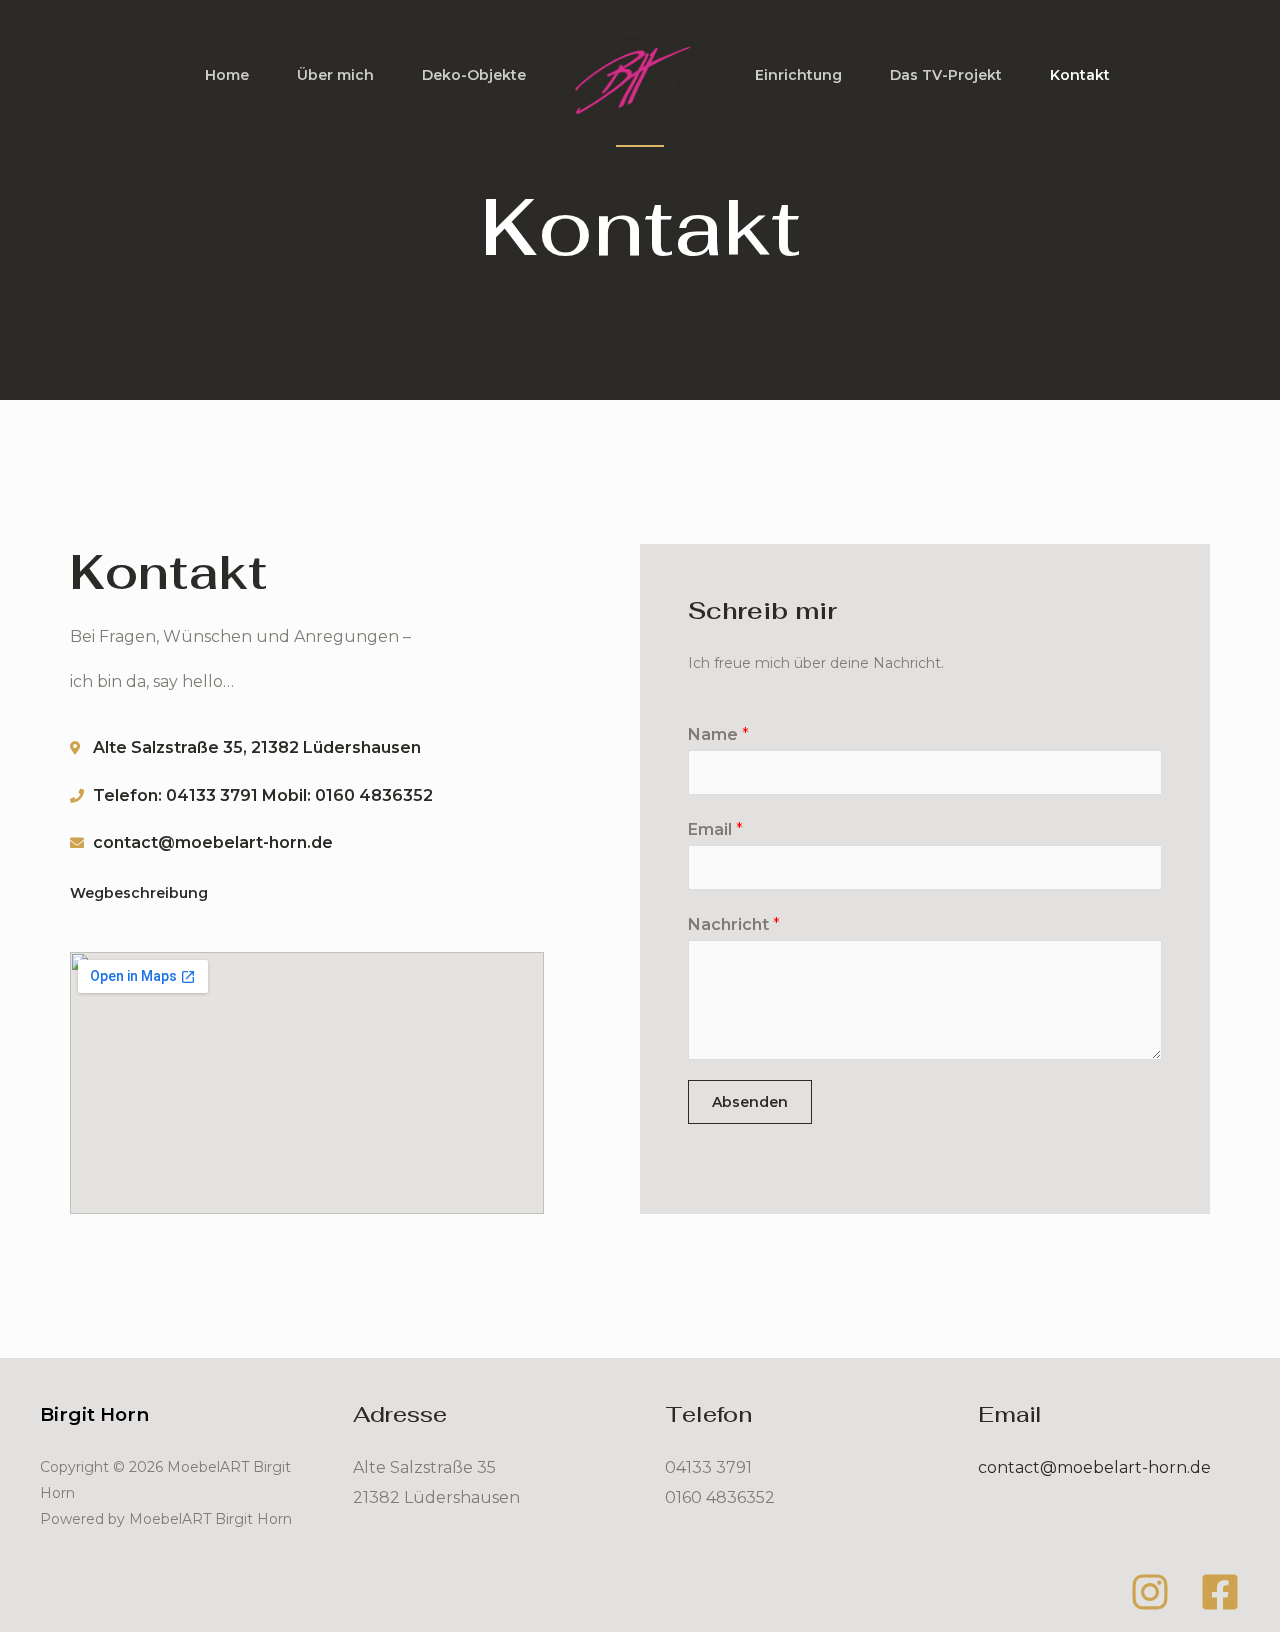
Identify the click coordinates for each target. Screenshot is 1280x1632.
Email (715, 829)
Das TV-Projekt (946, 75)
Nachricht (734, 924)
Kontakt (1080, 75)
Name (718, 734)
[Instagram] (1150, 1592)
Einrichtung (798, 75)
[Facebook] (1220, 1592)
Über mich (335, 75)
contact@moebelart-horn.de (1094, 1467)
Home (227, 75)
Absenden (750, 1102)
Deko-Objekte (474, 75)
